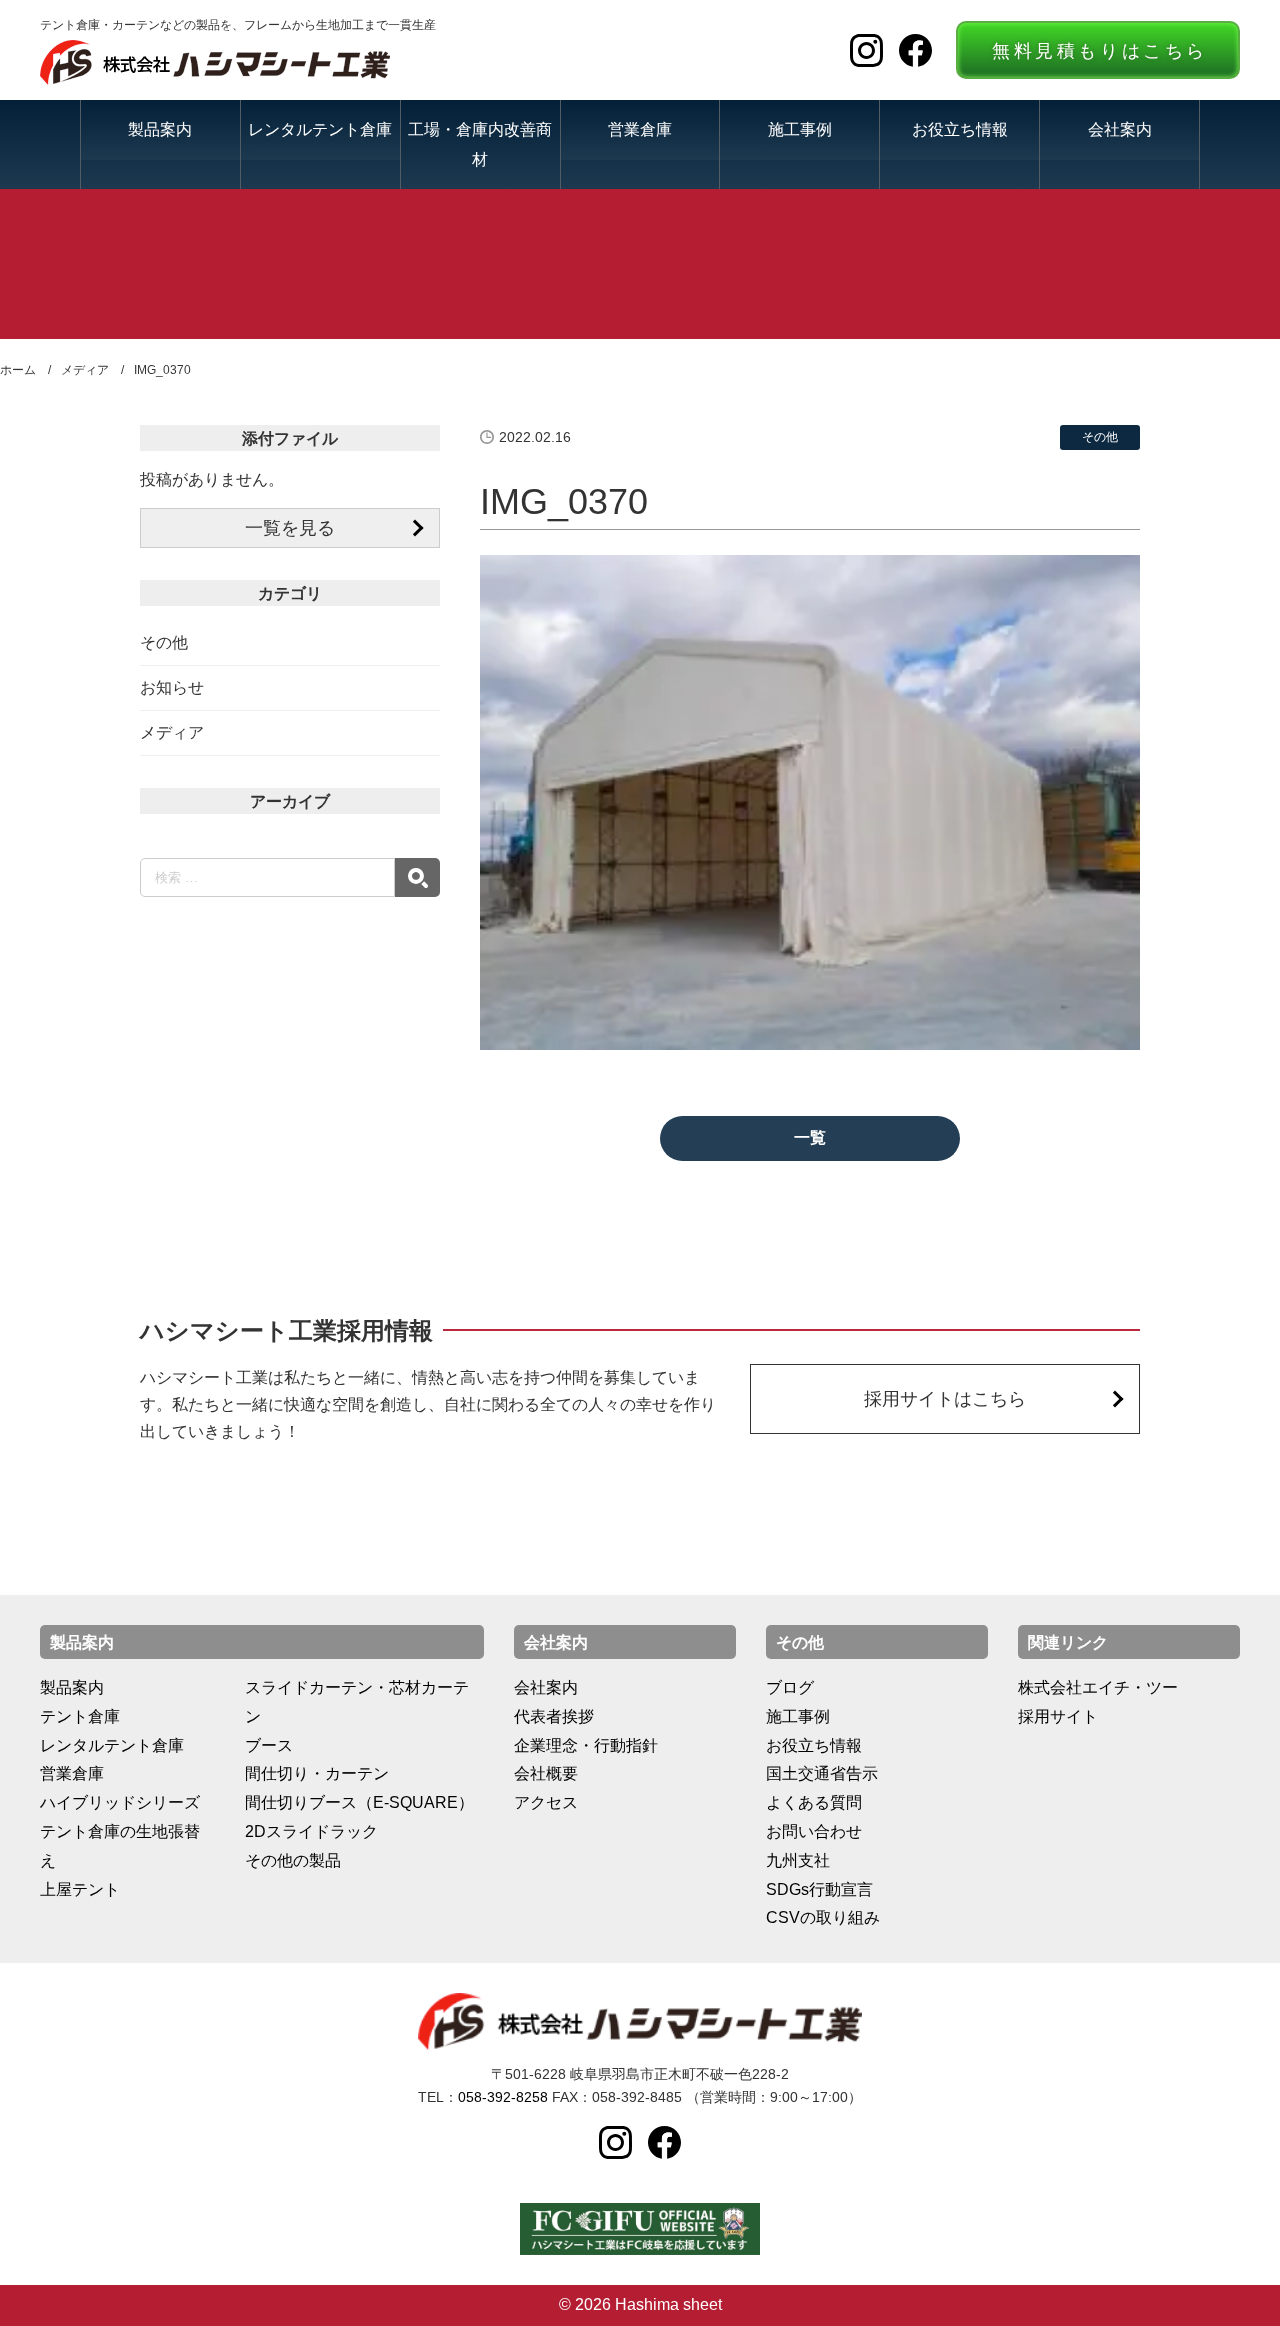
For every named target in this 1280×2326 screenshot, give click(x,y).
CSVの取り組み (823, 1917)
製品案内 (160, 129)
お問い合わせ (814, 1831)
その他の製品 (293, 1860)
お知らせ (172, 687)
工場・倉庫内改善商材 (480, 143)
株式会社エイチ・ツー (1098, 1687)
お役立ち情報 (960, 129)
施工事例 (800, 129)
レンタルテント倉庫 (320, 129)
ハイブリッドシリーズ (120, 1802)
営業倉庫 (640, 129)
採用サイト (1058, 1716)
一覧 (810, 1137)
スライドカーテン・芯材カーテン (357, 1702)
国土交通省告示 (822, 1773)
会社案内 (1120, 129)
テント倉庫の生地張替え (120, 1846)
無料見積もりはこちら (1100, 51)
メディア (172, 732)
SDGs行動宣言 (819, 1889)
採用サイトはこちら (945, 1399)
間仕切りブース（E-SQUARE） (359, 1802)
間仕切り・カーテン (317, 1773)
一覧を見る (290, 528)
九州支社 (798, 1860)
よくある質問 (814, 1802)
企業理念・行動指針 (586, 1745)
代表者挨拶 (554, 1716)
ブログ (790, 1687)
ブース (269, 1745)
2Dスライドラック (311, 1831)
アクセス (546, 1802)
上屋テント (80, 1889)
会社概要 (546, 1773)
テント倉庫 (80, 1716)
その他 (164, 642)
